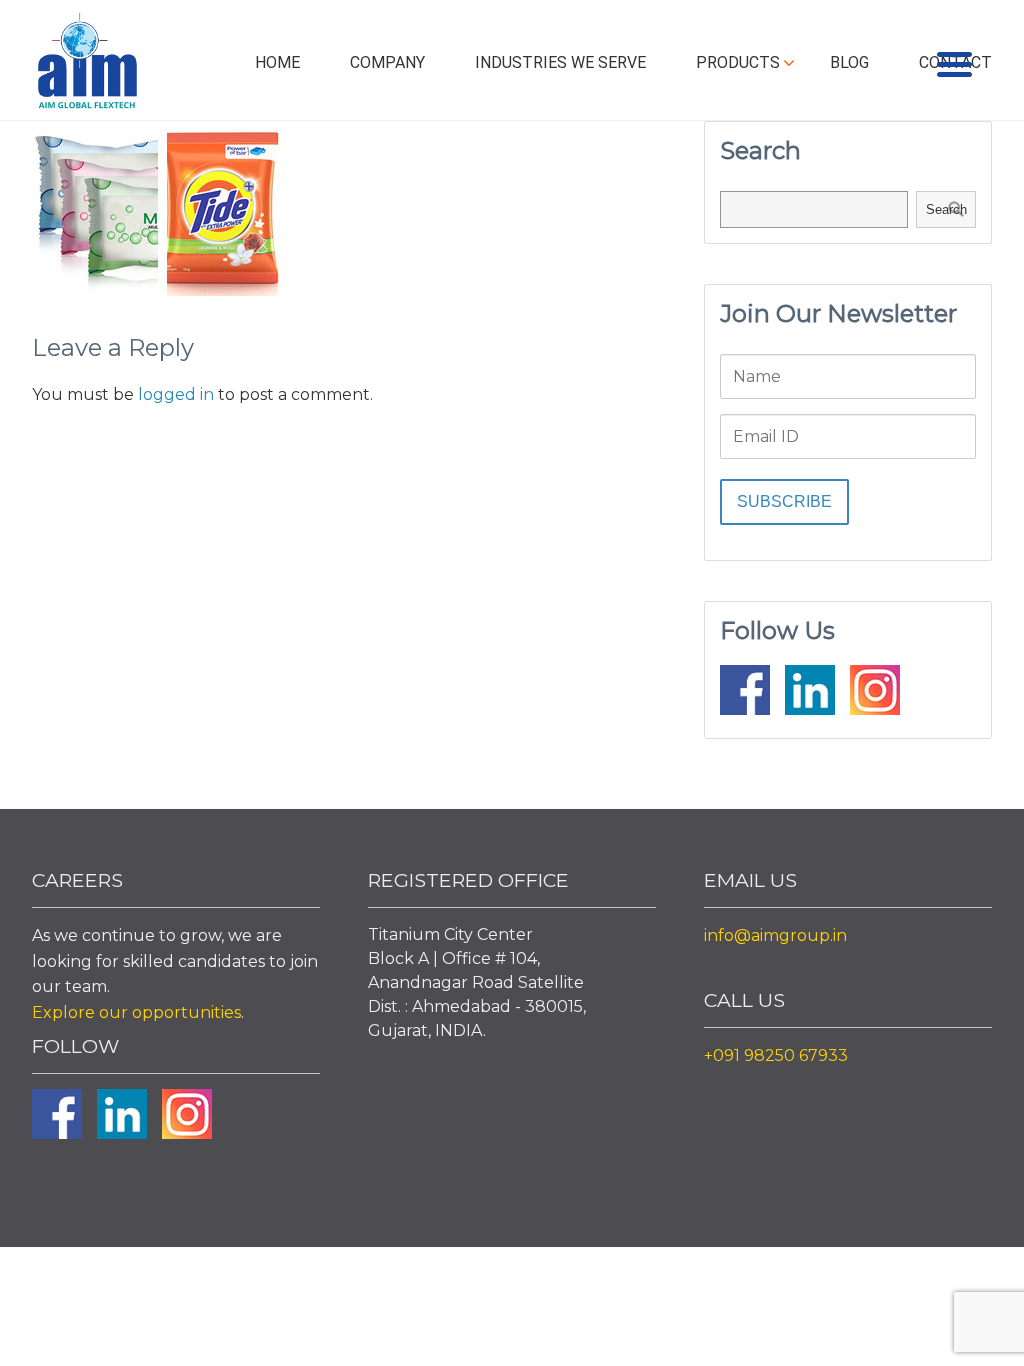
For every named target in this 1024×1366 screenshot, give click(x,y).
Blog (849, 62)
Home (277, 62)
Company (387, 62)
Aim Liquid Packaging (87, 65)
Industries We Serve (560, 62)
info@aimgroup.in (775, 935)
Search (946, 209)
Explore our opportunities (136, 1012)
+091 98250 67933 (776, 1055)
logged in (176, 394)
